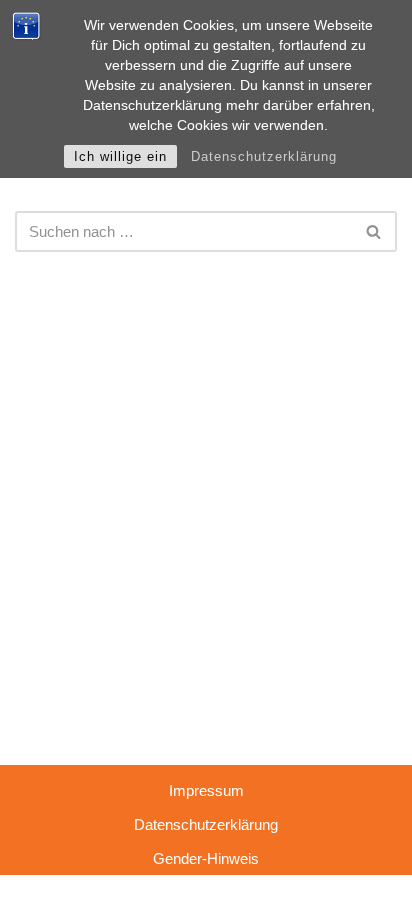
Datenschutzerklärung (264, 156)
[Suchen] (374, 231)
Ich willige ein (120, 156)
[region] (206, 744)
